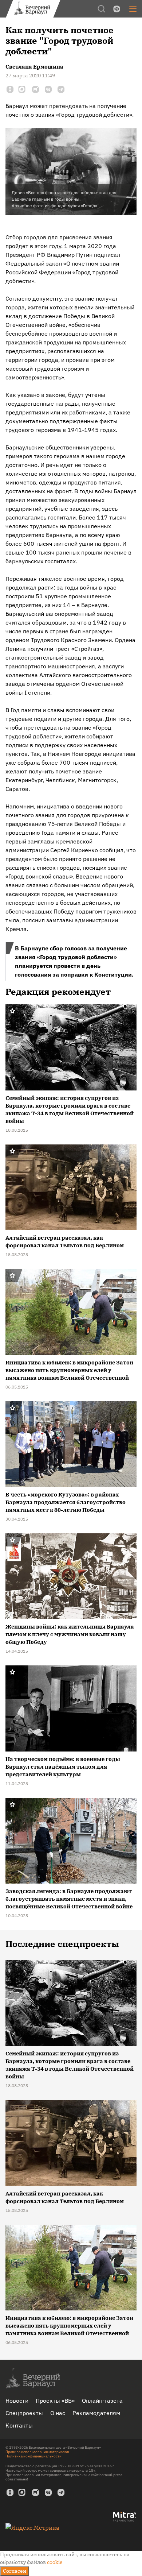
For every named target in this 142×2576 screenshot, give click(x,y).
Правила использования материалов (37, 2452)
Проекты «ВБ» (55, 2401)
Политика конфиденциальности (33, 2456)
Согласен (15, 2571)
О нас (58, 2413)
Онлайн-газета (102, 2401)
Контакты (19, 2425)
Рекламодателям (96, 2413)
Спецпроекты (24, 2413)
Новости (17, 2401)
